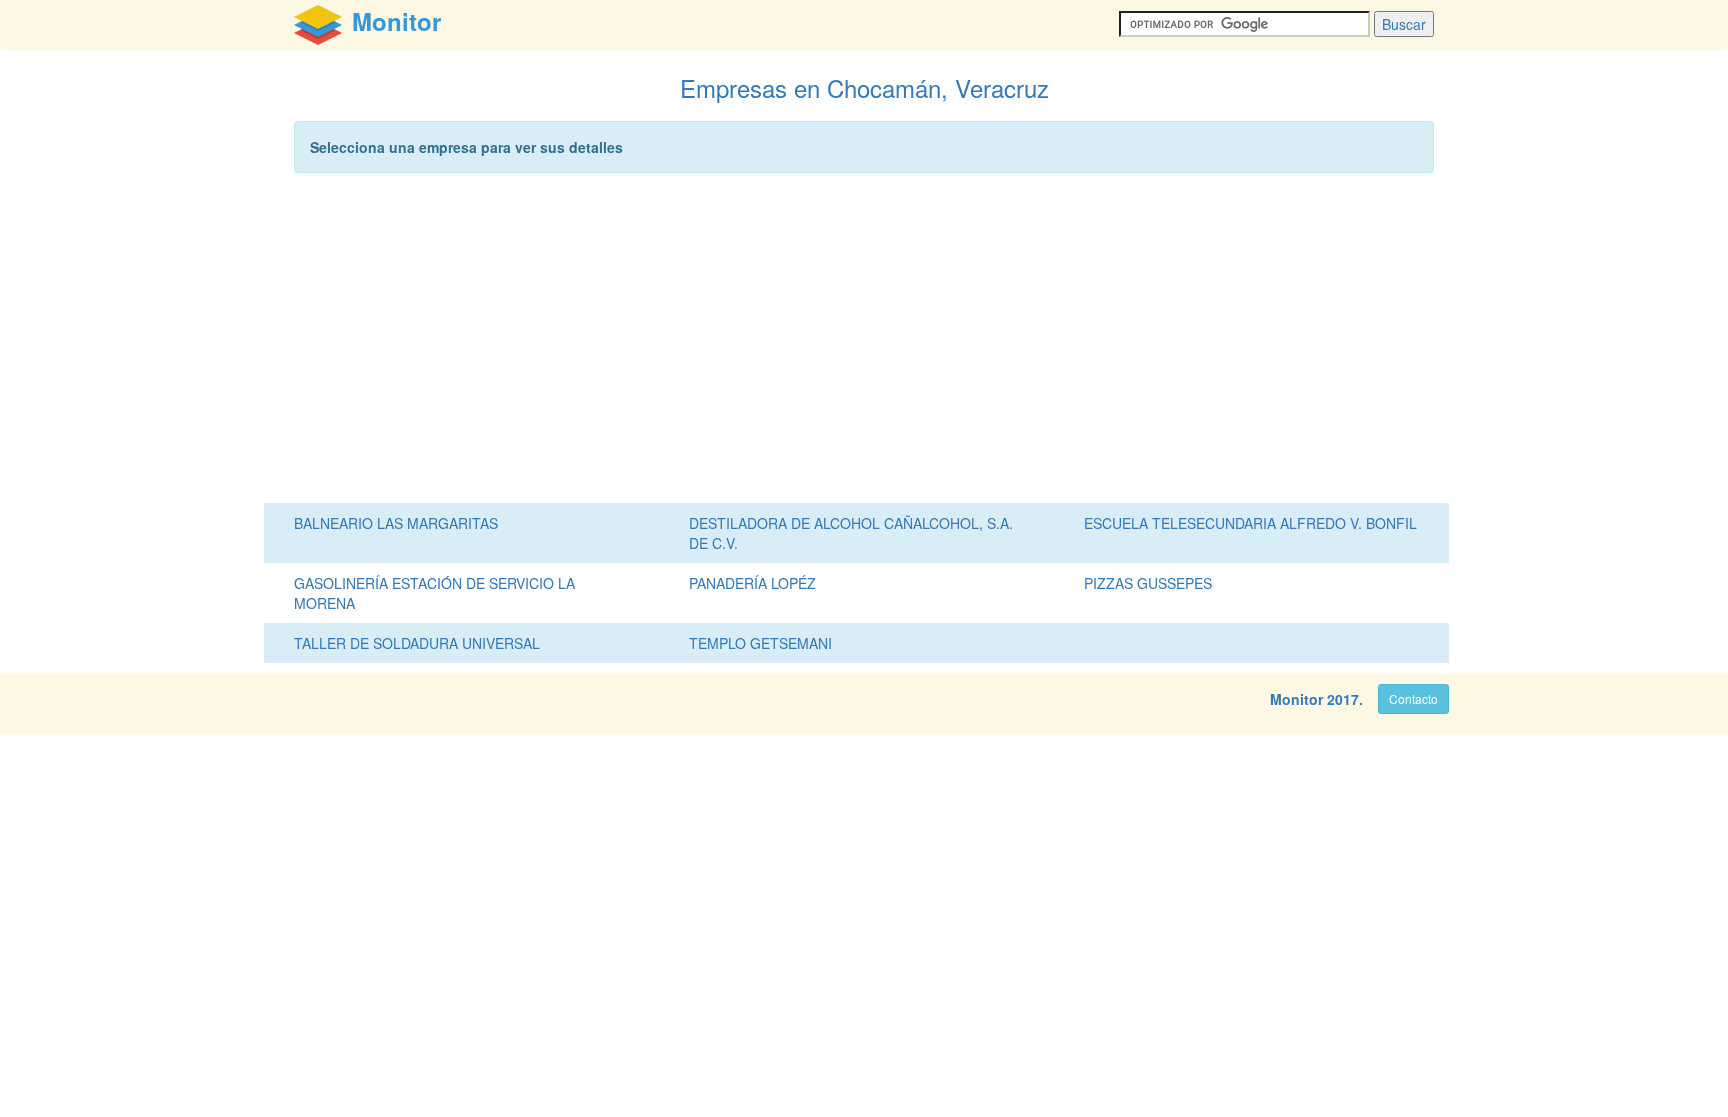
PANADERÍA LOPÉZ (752, 583)
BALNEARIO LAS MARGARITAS (396, 523)
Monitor (1296, 699)
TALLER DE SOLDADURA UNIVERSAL (417, 643)
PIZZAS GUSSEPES (1148, 583)
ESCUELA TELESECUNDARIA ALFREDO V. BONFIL (1250, 523)
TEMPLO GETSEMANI (760, 643)
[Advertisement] (864, 343)
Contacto (1413, 698)
